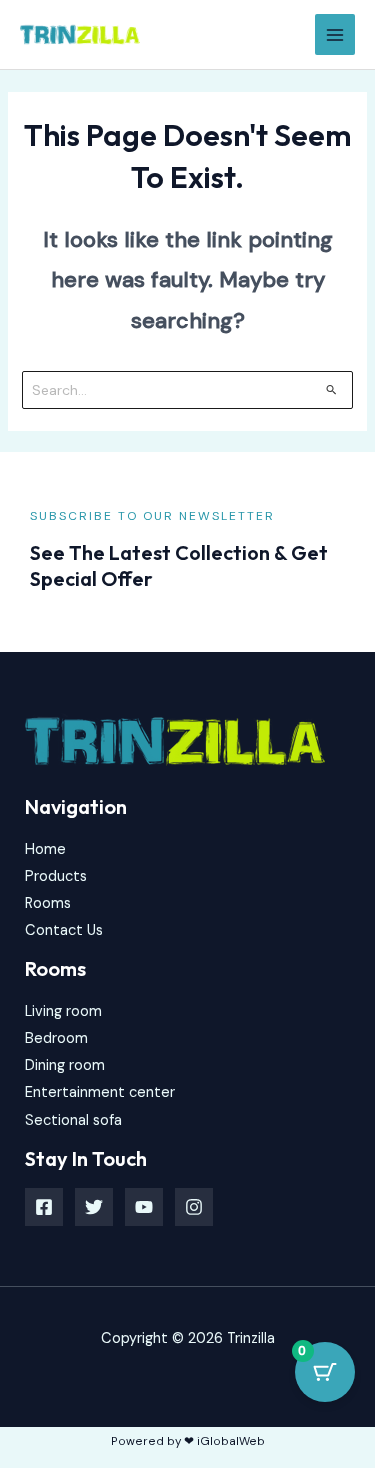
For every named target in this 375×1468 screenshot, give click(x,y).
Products (56, 876)
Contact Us (64, 930)
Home (45, 849)
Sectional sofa (73, 1120)
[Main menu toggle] (335, 34)
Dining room (65, 1065)
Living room (63, 1011)
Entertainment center (100, 1092)
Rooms (48, 903)
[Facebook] (44, 1207)
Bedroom (56, 1038)
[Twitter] (94, 1207)
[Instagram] (194, 1207)
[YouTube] (144, 1207)
